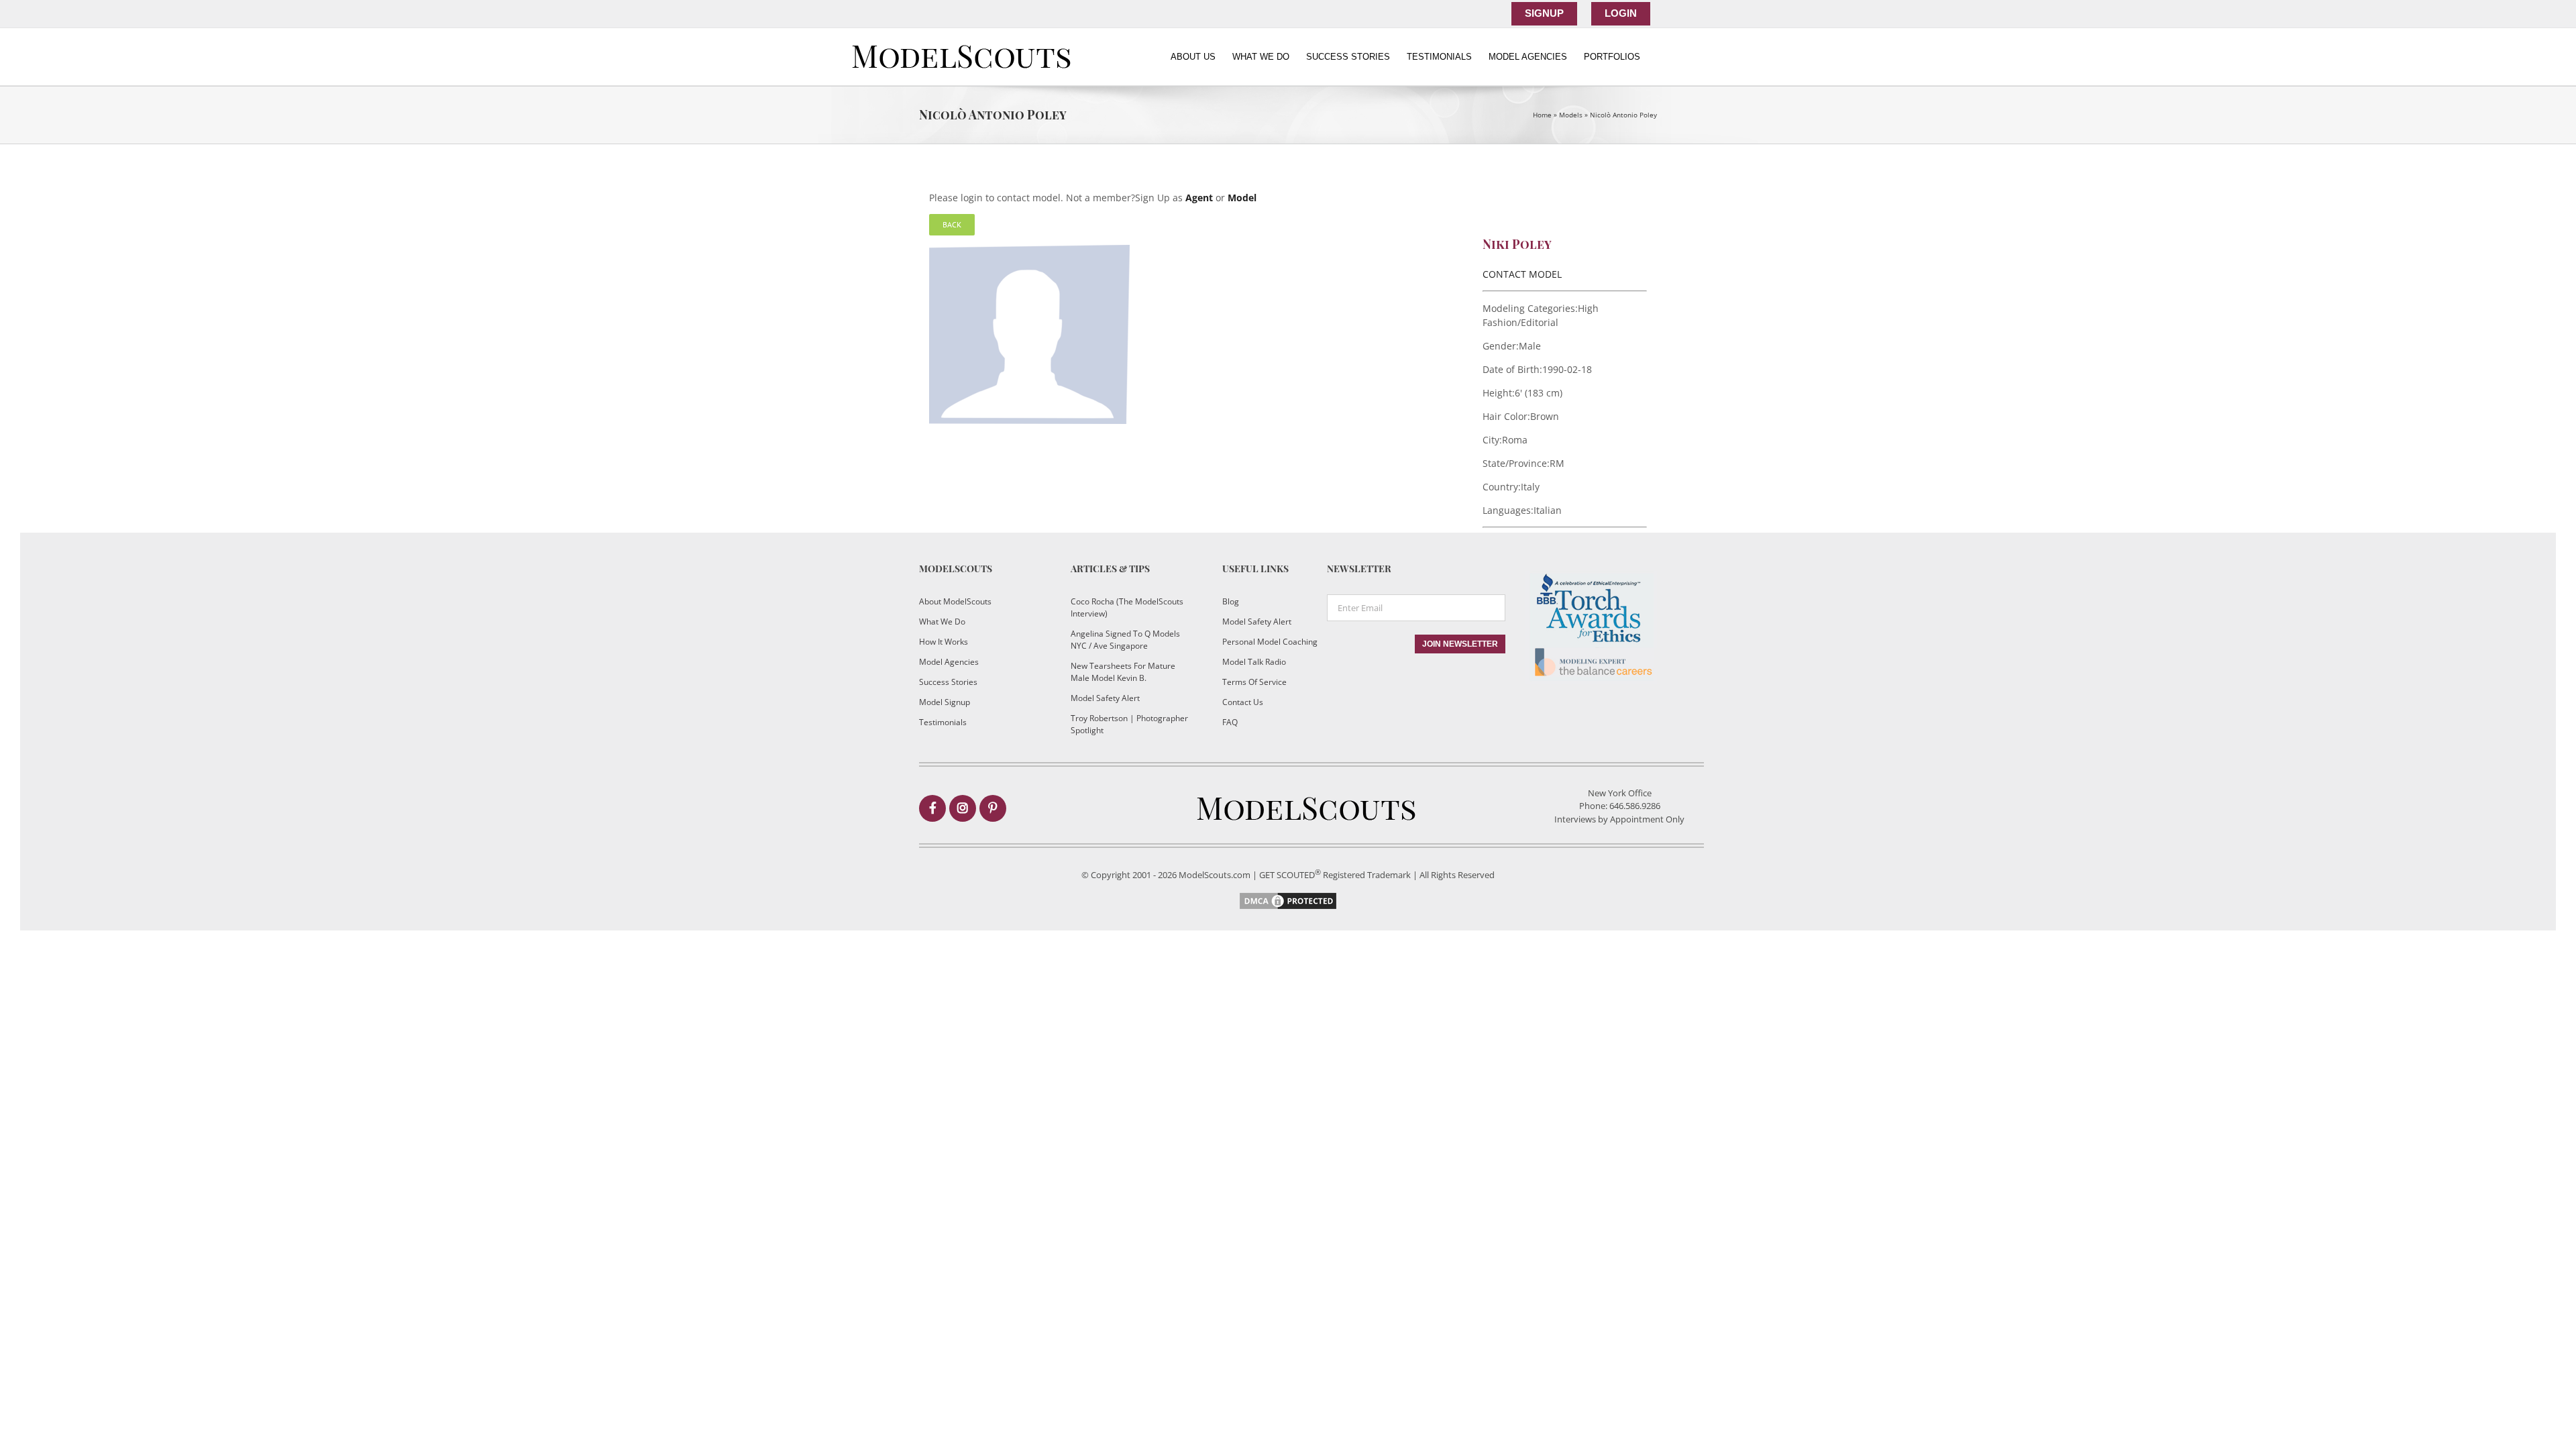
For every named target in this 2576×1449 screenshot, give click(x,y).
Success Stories (948, 682)
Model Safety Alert (1105, 698)
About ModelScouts (955, 601)
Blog (1231, 601)
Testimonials (943, 722)
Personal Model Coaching (1270, 642)
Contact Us (1243, 702)
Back (952, 224)
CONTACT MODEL (1522, 274)
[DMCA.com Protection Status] (1288, 897)
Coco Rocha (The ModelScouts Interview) (1127, 607)
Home (1542, 115)
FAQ (1230, 722)
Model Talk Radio (1254, 662)
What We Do (942, 622)
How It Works (944, 642)
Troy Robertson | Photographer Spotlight (1129, 724)
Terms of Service (1254, 682)
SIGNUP (1544, 13)
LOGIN (1621, 13)
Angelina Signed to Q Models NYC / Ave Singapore (1125, 640)
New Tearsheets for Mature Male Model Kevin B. (1123, 672)
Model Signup (945, 702)
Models (1571, 115)
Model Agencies (949, 662)
